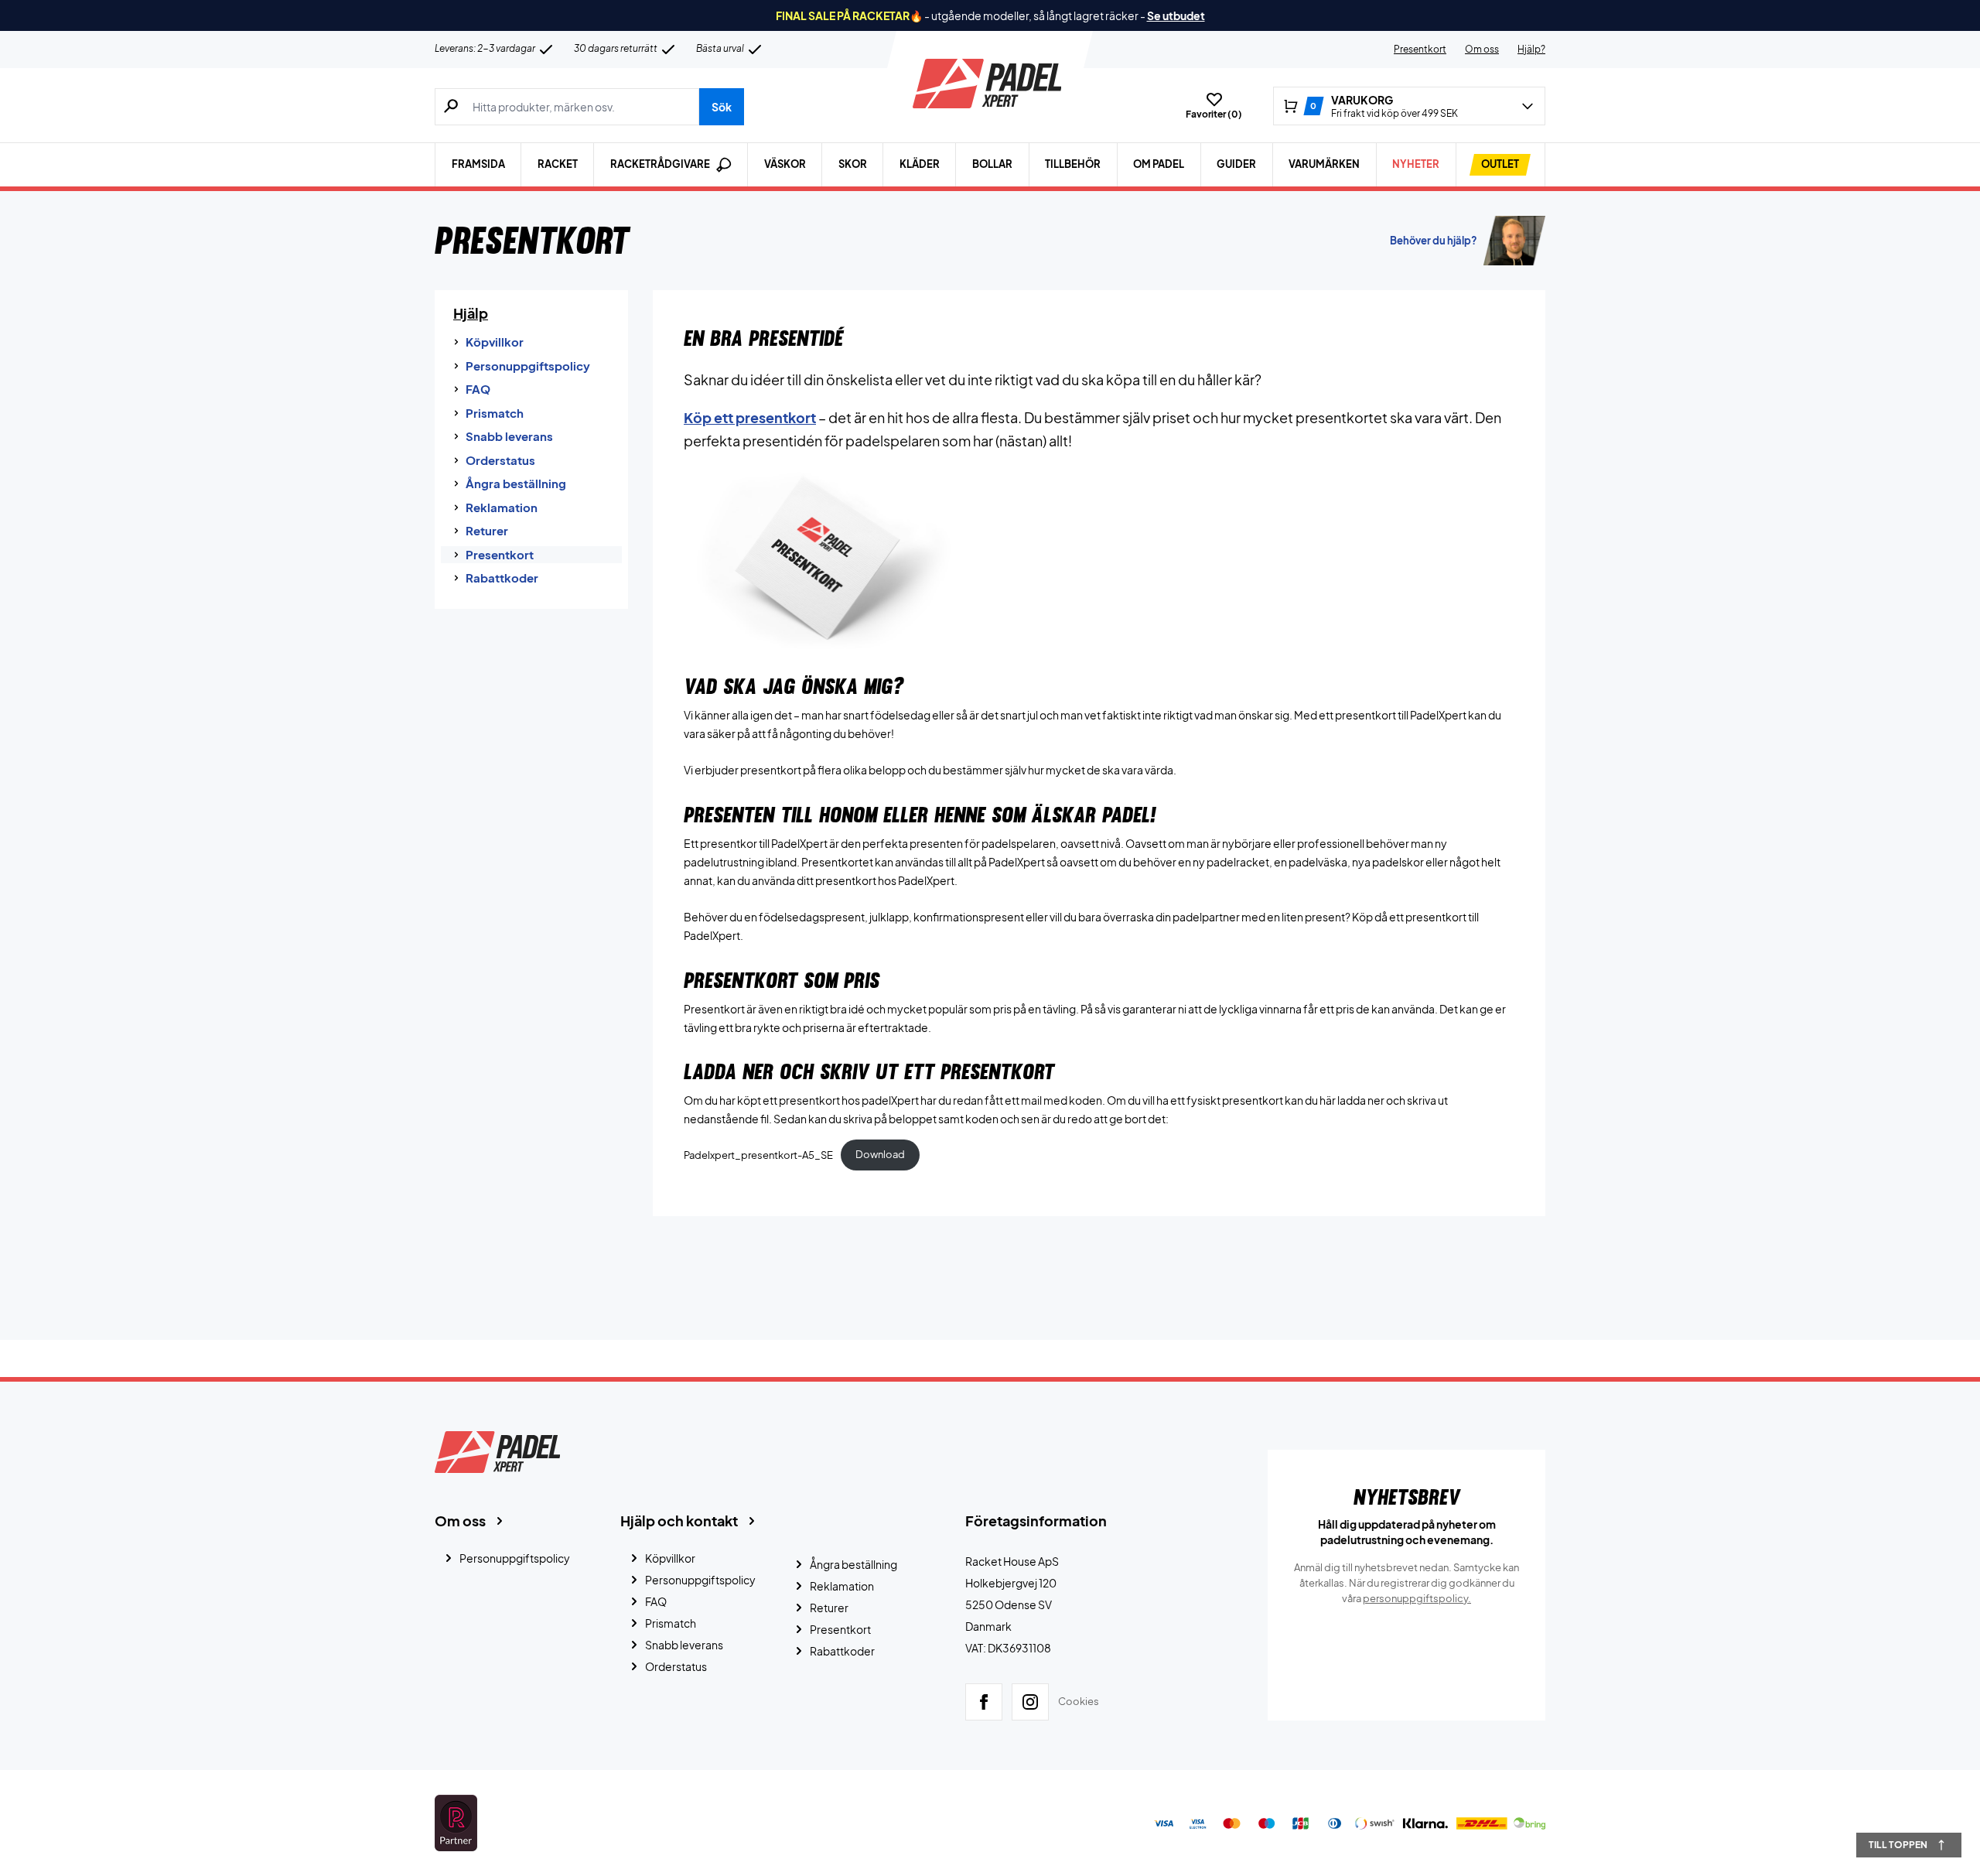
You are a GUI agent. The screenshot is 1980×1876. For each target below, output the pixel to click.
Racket (558, 164)
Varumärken (1324, 164)
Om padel (1159, 164)
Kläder (920, 164)
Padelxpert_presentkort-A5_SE (758, 1154)
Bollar (992, 164)
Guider (1236, 164)
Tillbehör (1073, 164)
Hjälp (471, 313)
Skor (853, 164)
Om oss (1482, 49)
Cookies (1079, 1702)
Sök (722, 107)
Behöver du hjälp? (1434, 241)
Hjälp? (1531, 49)
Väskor (785, 164)
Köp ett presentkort (750, 417)
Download (880, 1154)
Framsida (478, 164)
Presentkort (1420, 49)
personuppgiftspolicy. (1417, 1598)
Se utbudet (1176, 15)
